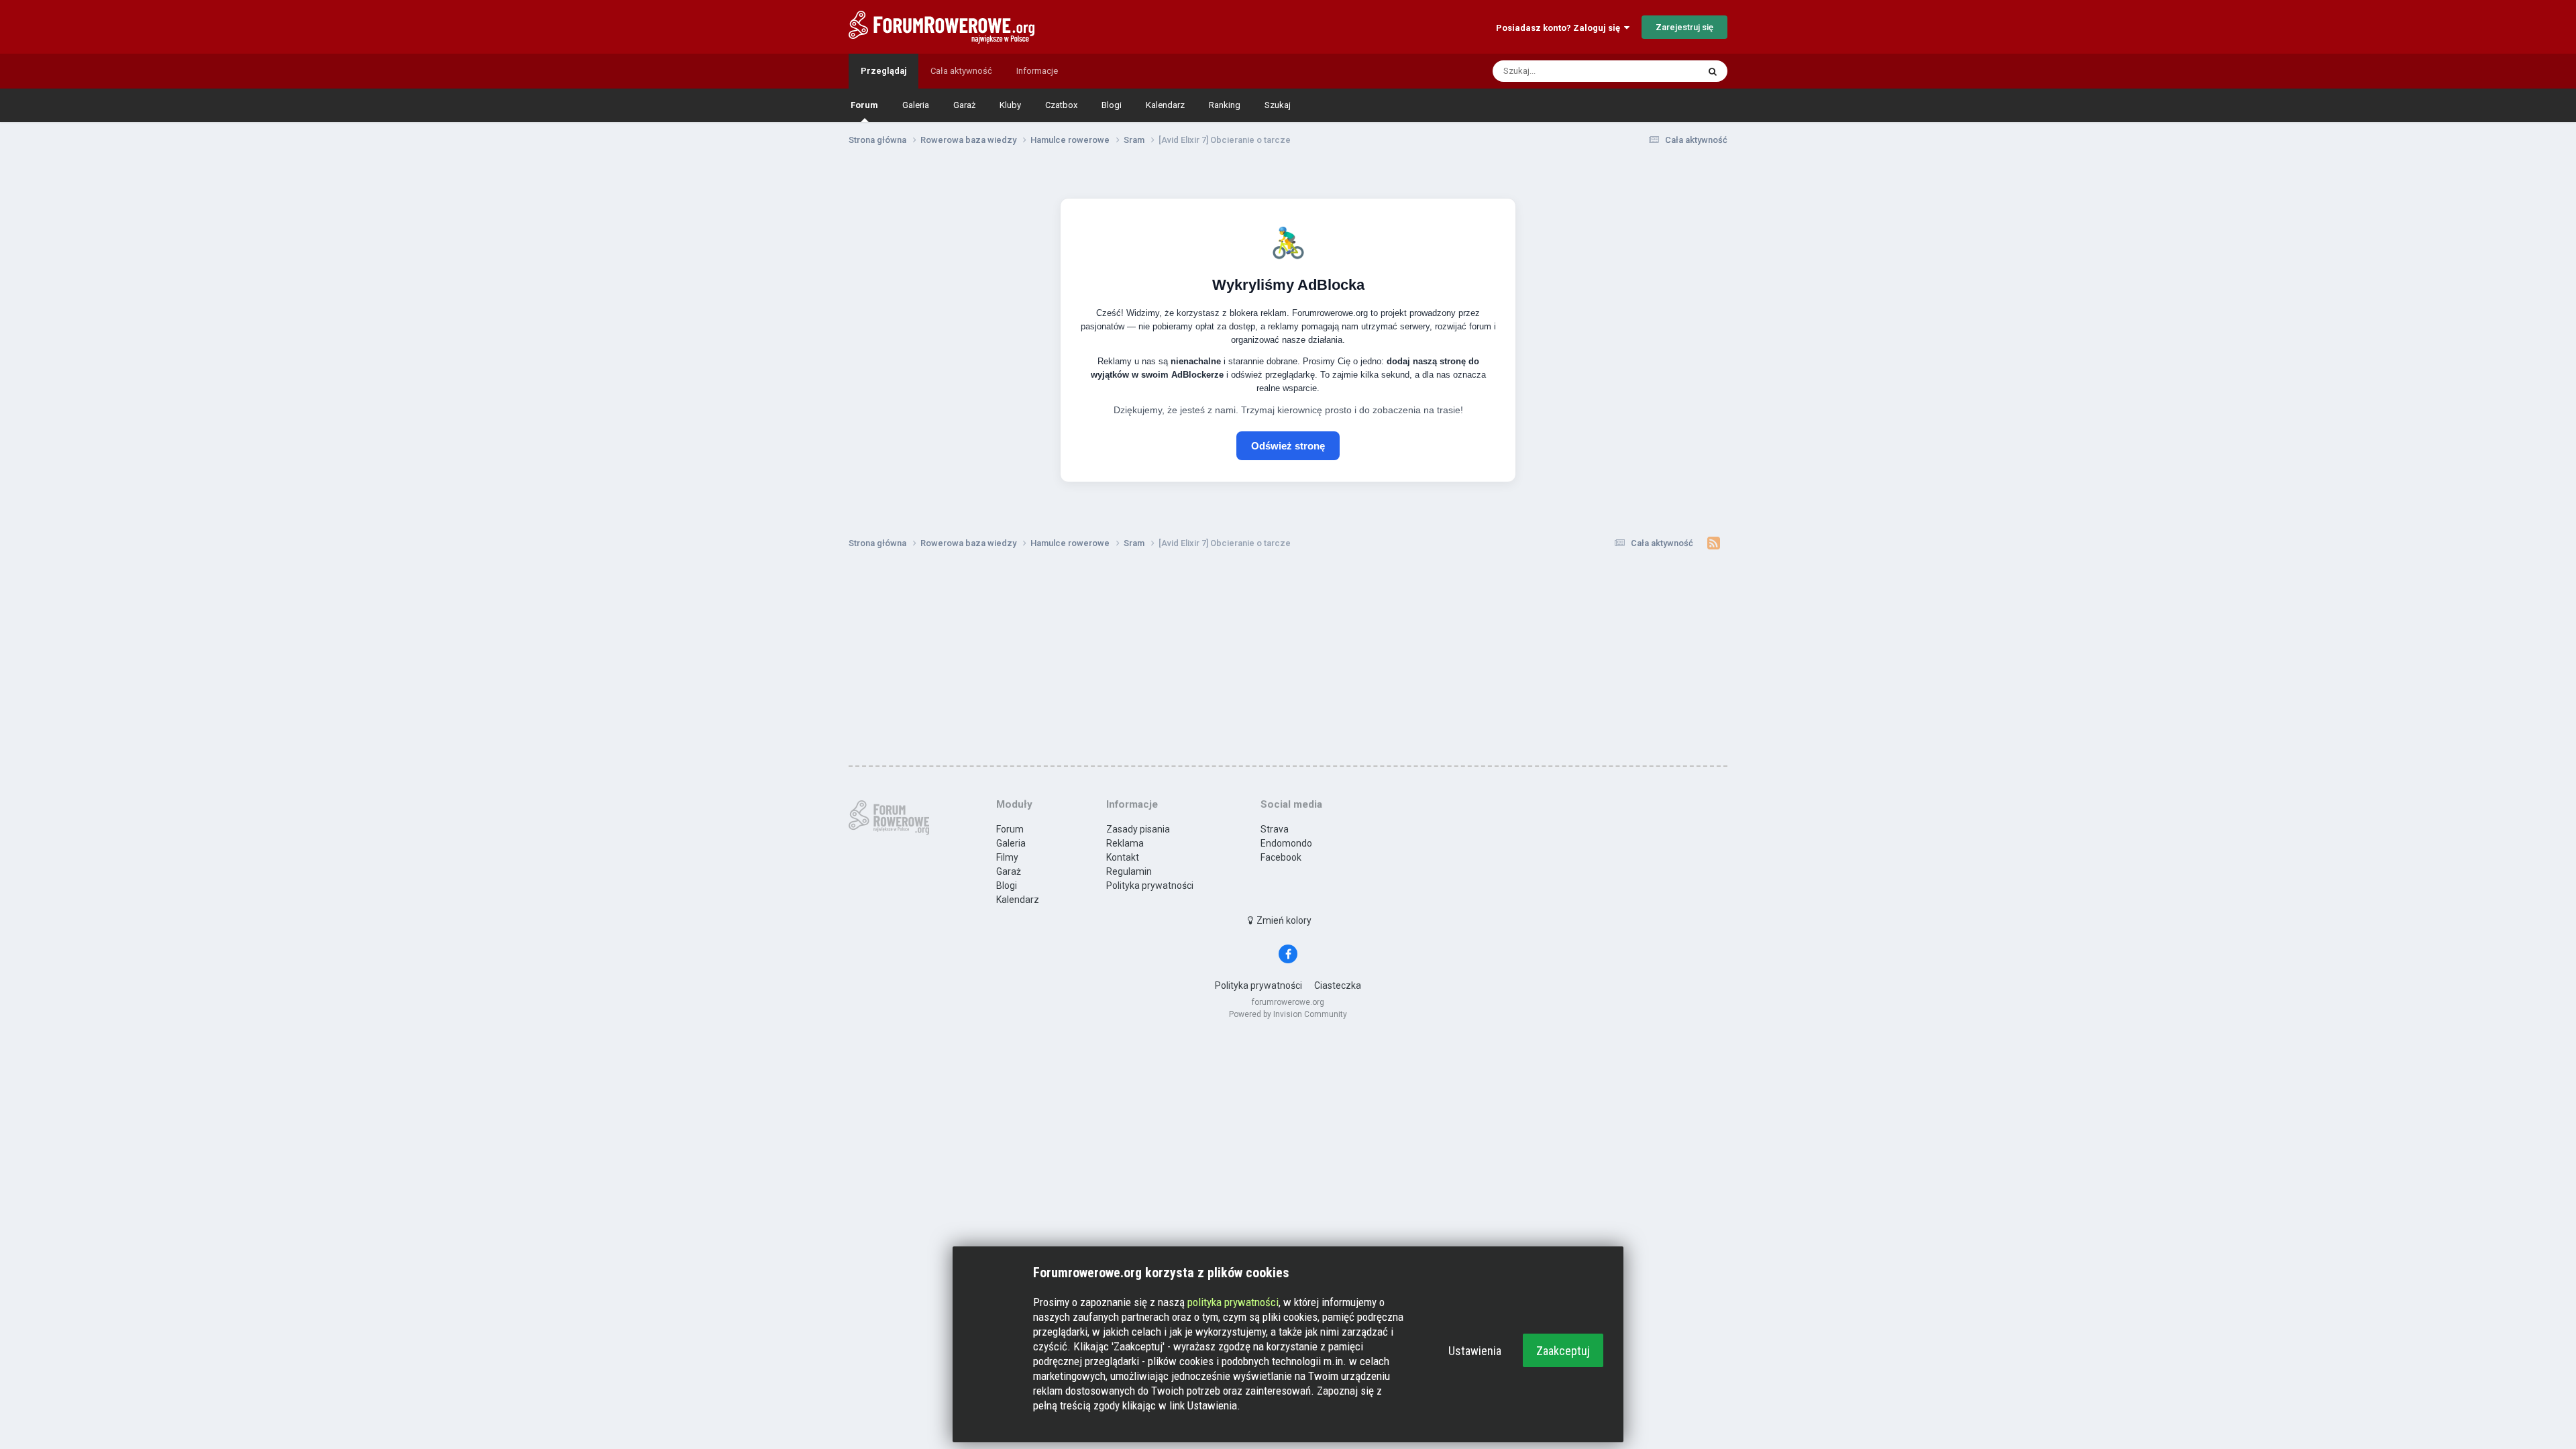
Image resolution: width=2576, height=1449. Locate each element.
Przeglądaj (883, 71)
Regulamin (1129, 871)
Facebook (1281, 857)
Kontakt (1123, 857)
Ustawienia (1475, 1351)
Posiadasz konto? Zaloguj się (1560, 28)
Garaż (964, 105)
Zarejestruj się (1684, 27)
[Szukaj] (1713, 71)
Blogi (1112, 105)
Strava (1275, 829)
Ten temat (1661, 71)
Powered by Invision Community (1288, 1014)
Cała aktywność (961, 71)
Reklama (1125, 843)
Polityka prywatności (1150, 885)
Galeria (916, 105)
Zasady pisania (1138, 829)
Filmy (1007, 857)
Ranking (1225, 105)
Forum (864, 105)
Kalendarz (1165, 105)
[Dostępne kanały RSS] (1714, 543)
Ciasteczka (1338, 985)
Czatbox (1061, 105)
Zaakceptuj (1563, 1351)
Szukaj (1278, 105)
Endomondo (1286, 843)
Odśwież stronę (1288, 446)
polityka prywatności (1233, 1302)
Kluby (1010, 105)
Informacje (1037, 71)
